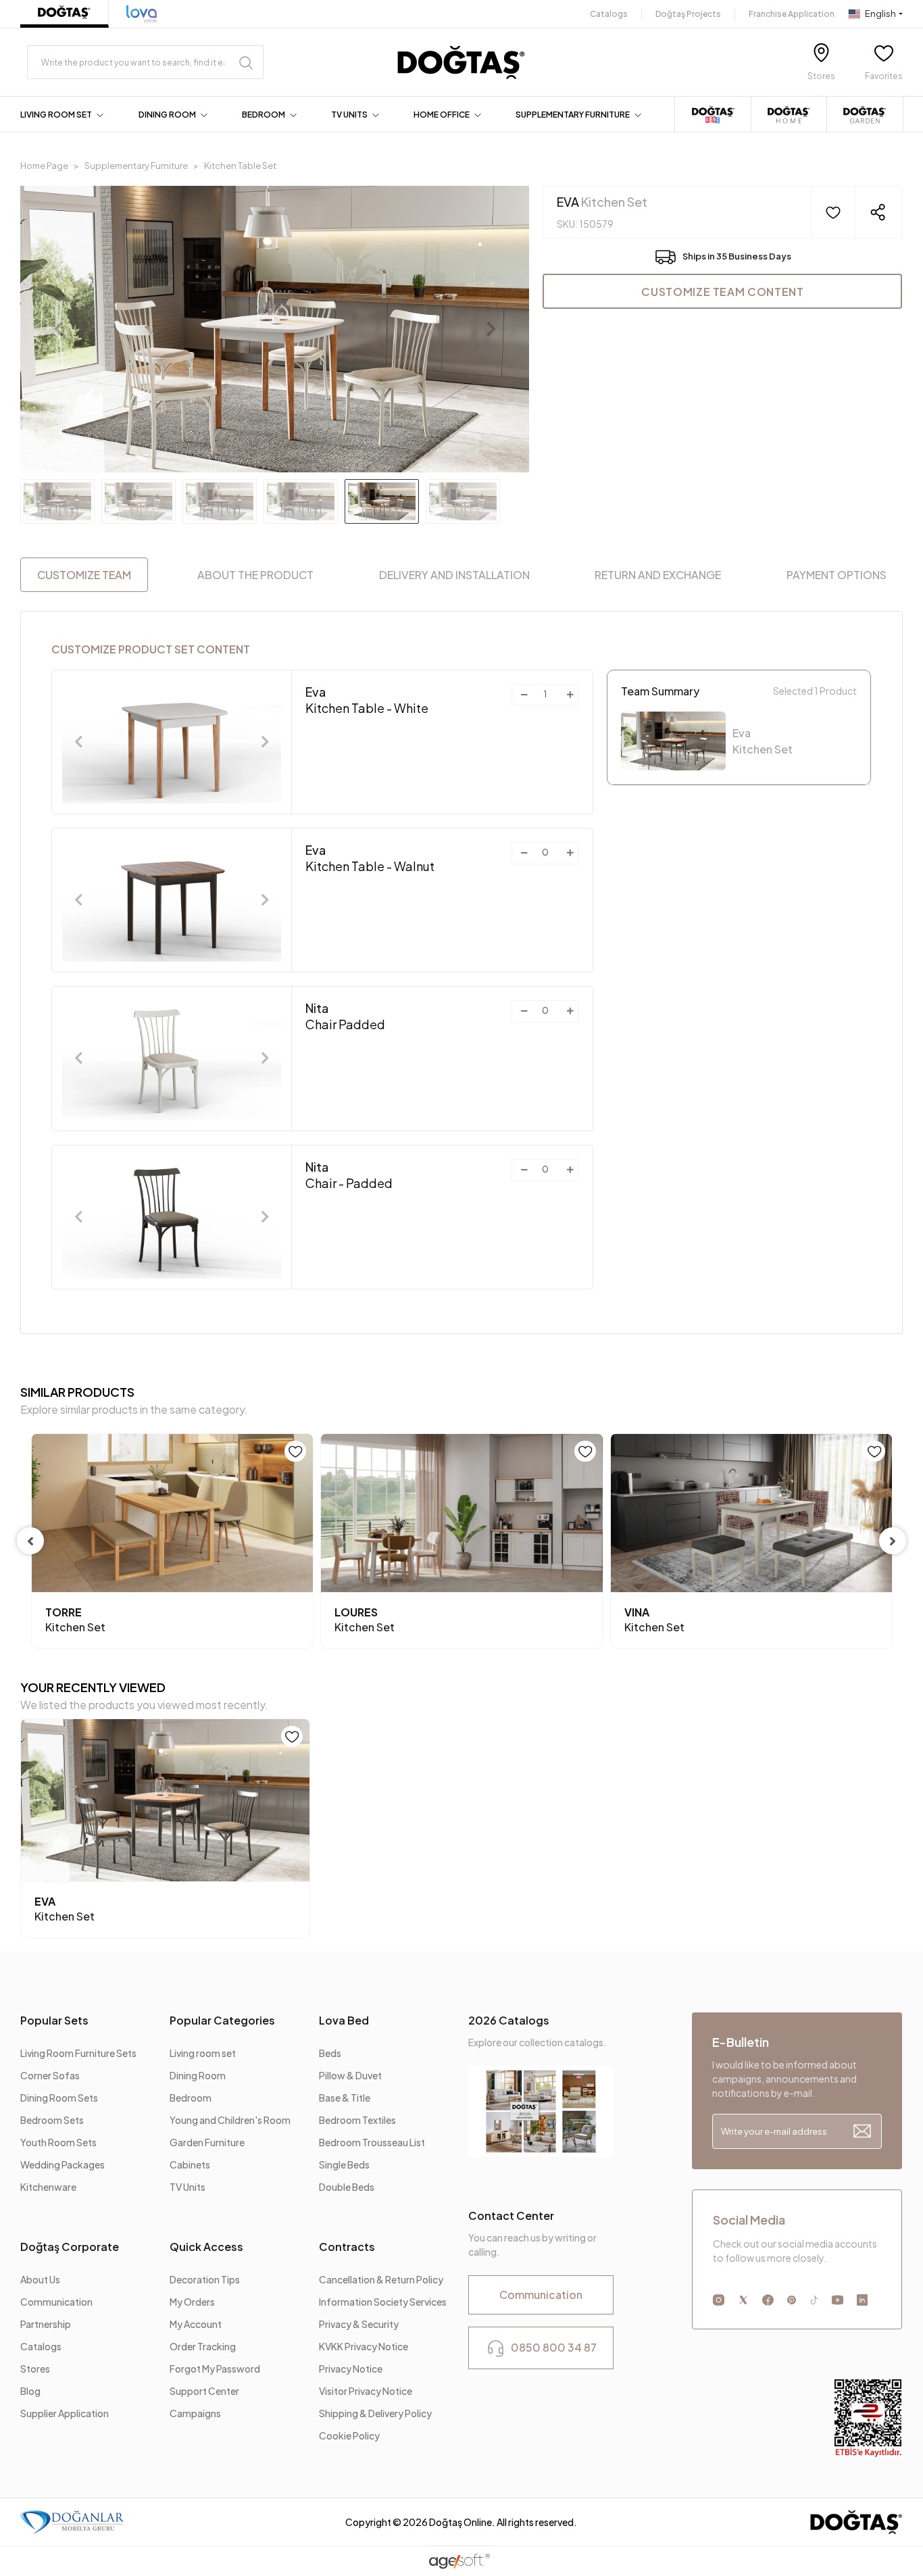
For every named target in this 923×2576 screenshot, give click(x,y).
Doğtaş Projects (688, 14)
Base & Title (345, 2098)
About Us (40, 2279)
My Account (196, 2324)
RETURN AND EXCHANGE (658, 575)
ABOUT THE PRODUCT (255, 575)
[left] (30, 1541)
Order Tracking (203, 2346)
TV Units (188, 2187)
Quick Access (206, 2247)
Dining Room (198, 2075)
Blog (30, 2391)
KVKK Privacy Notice (364, 2346)
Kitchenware (48, 2187)
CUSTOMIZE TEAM (84, 575)
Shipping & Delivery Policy (375, 2413)
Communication (56, 2302)
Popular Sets (54, 2020)
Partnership (46, 2324)
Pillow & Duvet (350, 2075)
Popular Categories (222, 2020)
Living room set (203, 2053)
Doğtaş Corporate (70, 2247)
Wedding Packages (63, 2164)
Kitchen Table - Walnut (370, 858)
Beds (330, 2053)
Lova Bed (344, 2020)
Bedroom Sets (52, 2120)
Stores (35, 2369)
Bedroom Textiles (357, 2120)
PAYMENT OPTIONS (837, 575)
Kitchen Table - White (367, 700)
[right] (893, 1541)
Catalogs (609, 14)
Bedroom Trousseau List (372, 2142)
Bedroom (191, 2098)
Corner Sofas (50, 2075)
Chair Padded (345, 1016)
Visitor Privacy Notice (366, 2391)
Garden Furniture (207, 2142)
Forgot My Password (215, 2369)
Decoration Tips (205, 2279)
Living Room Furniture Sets (78, 2053)
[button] (64, 115)
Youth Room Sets (58, 2142)
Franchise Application (792, 14)
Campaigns (195, 2413)
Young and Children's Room (230, 2120)
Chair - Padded (349, 1175)
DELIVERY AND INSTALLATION (454, 575)
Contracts (347, 2247)
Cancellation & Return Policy (381, 2279)
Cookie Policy (349, 2435)
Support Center (204, 2391)
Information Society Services (383, 2302)
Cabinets (190, 2164)
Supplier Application (65, 2413)
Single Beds (344, 2164)
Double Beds (347, 2187)
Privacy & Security (359, 2324)
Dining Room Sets (59, 2098)
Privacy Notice (351, 2369)
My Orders (192, 2302)
